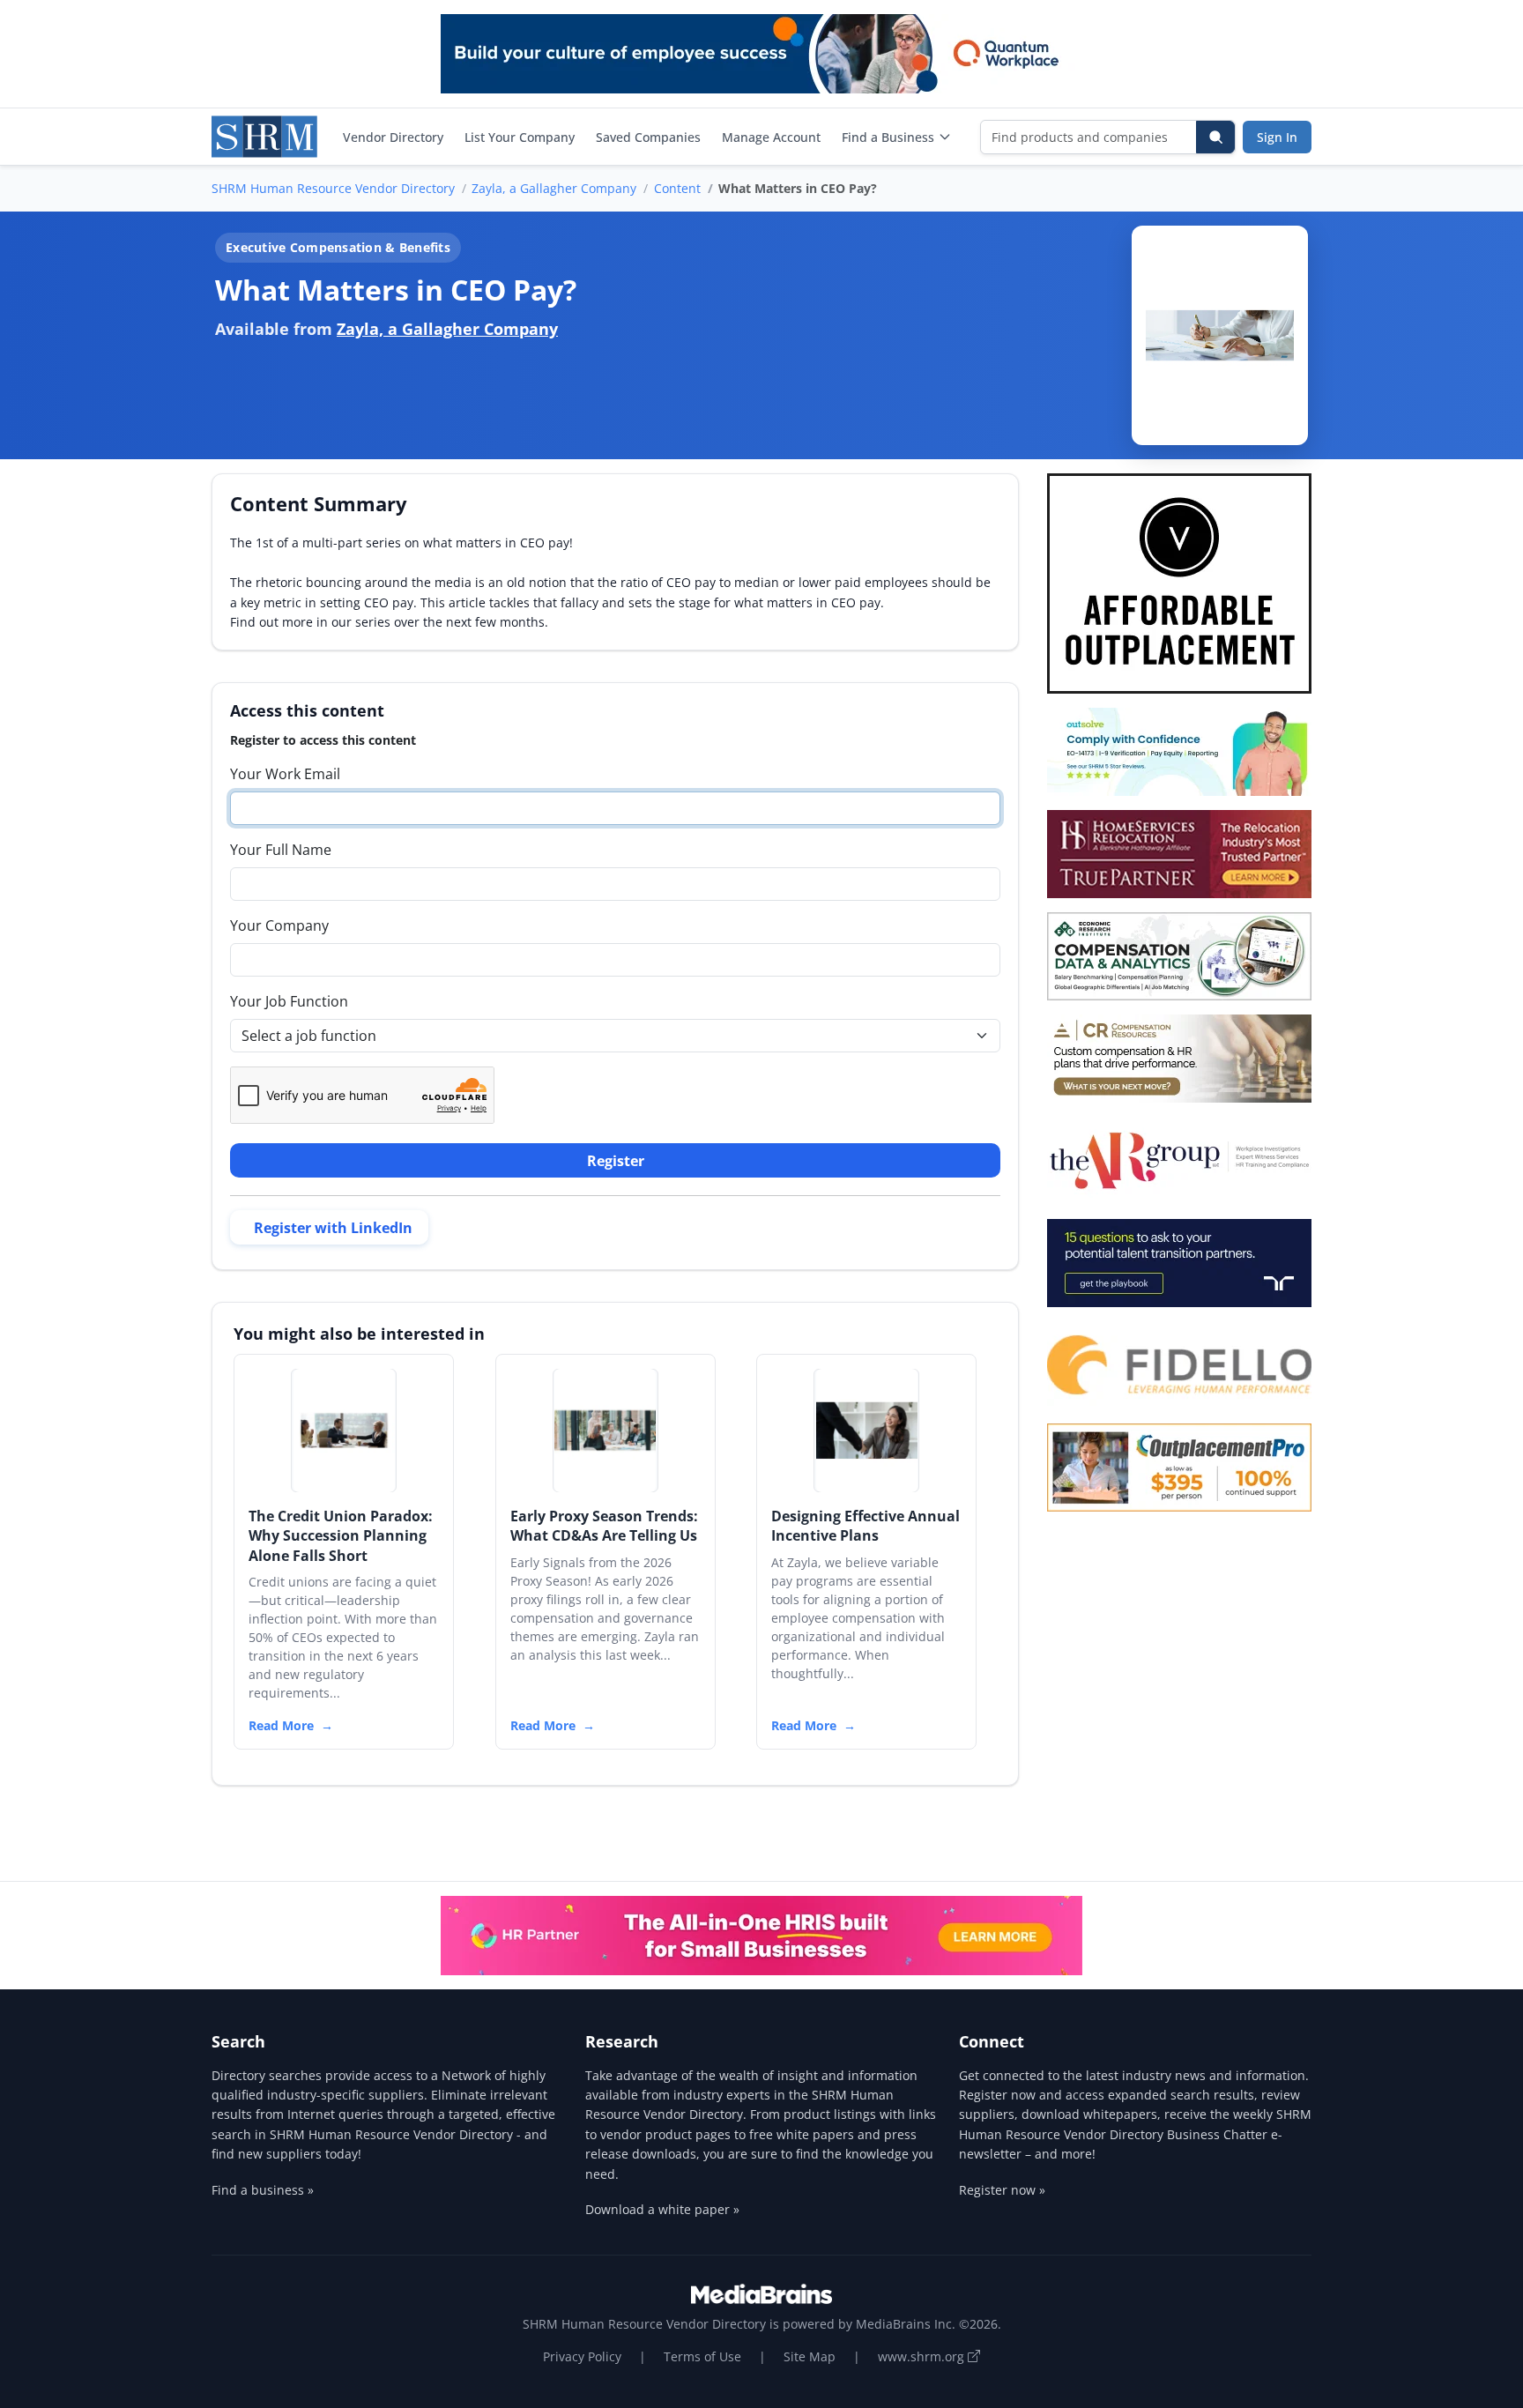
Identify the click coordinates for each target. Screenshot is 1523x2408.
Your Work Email (285, 774)
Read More (281, 1725)
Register (616, 1161)
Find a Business (888, 137)
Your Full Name (281, 850)
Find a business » (263, 2190)
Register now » (1002, 2190)
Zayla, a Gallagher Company (554, 188)
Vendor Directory (393, 137)
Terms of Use (702, 2356)
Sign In (1277, 137)
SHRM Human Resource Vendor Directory (333, 188)
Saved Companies (648, 137)
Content (677, 188)
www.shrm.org (923, 2356)
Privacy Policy (582, 2356)
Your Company (279, 925)
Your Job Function (289, 1001)
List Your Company (520, 137)
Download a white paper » (662, 2209)
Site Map (810, 2356)
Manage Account (771, 137)
